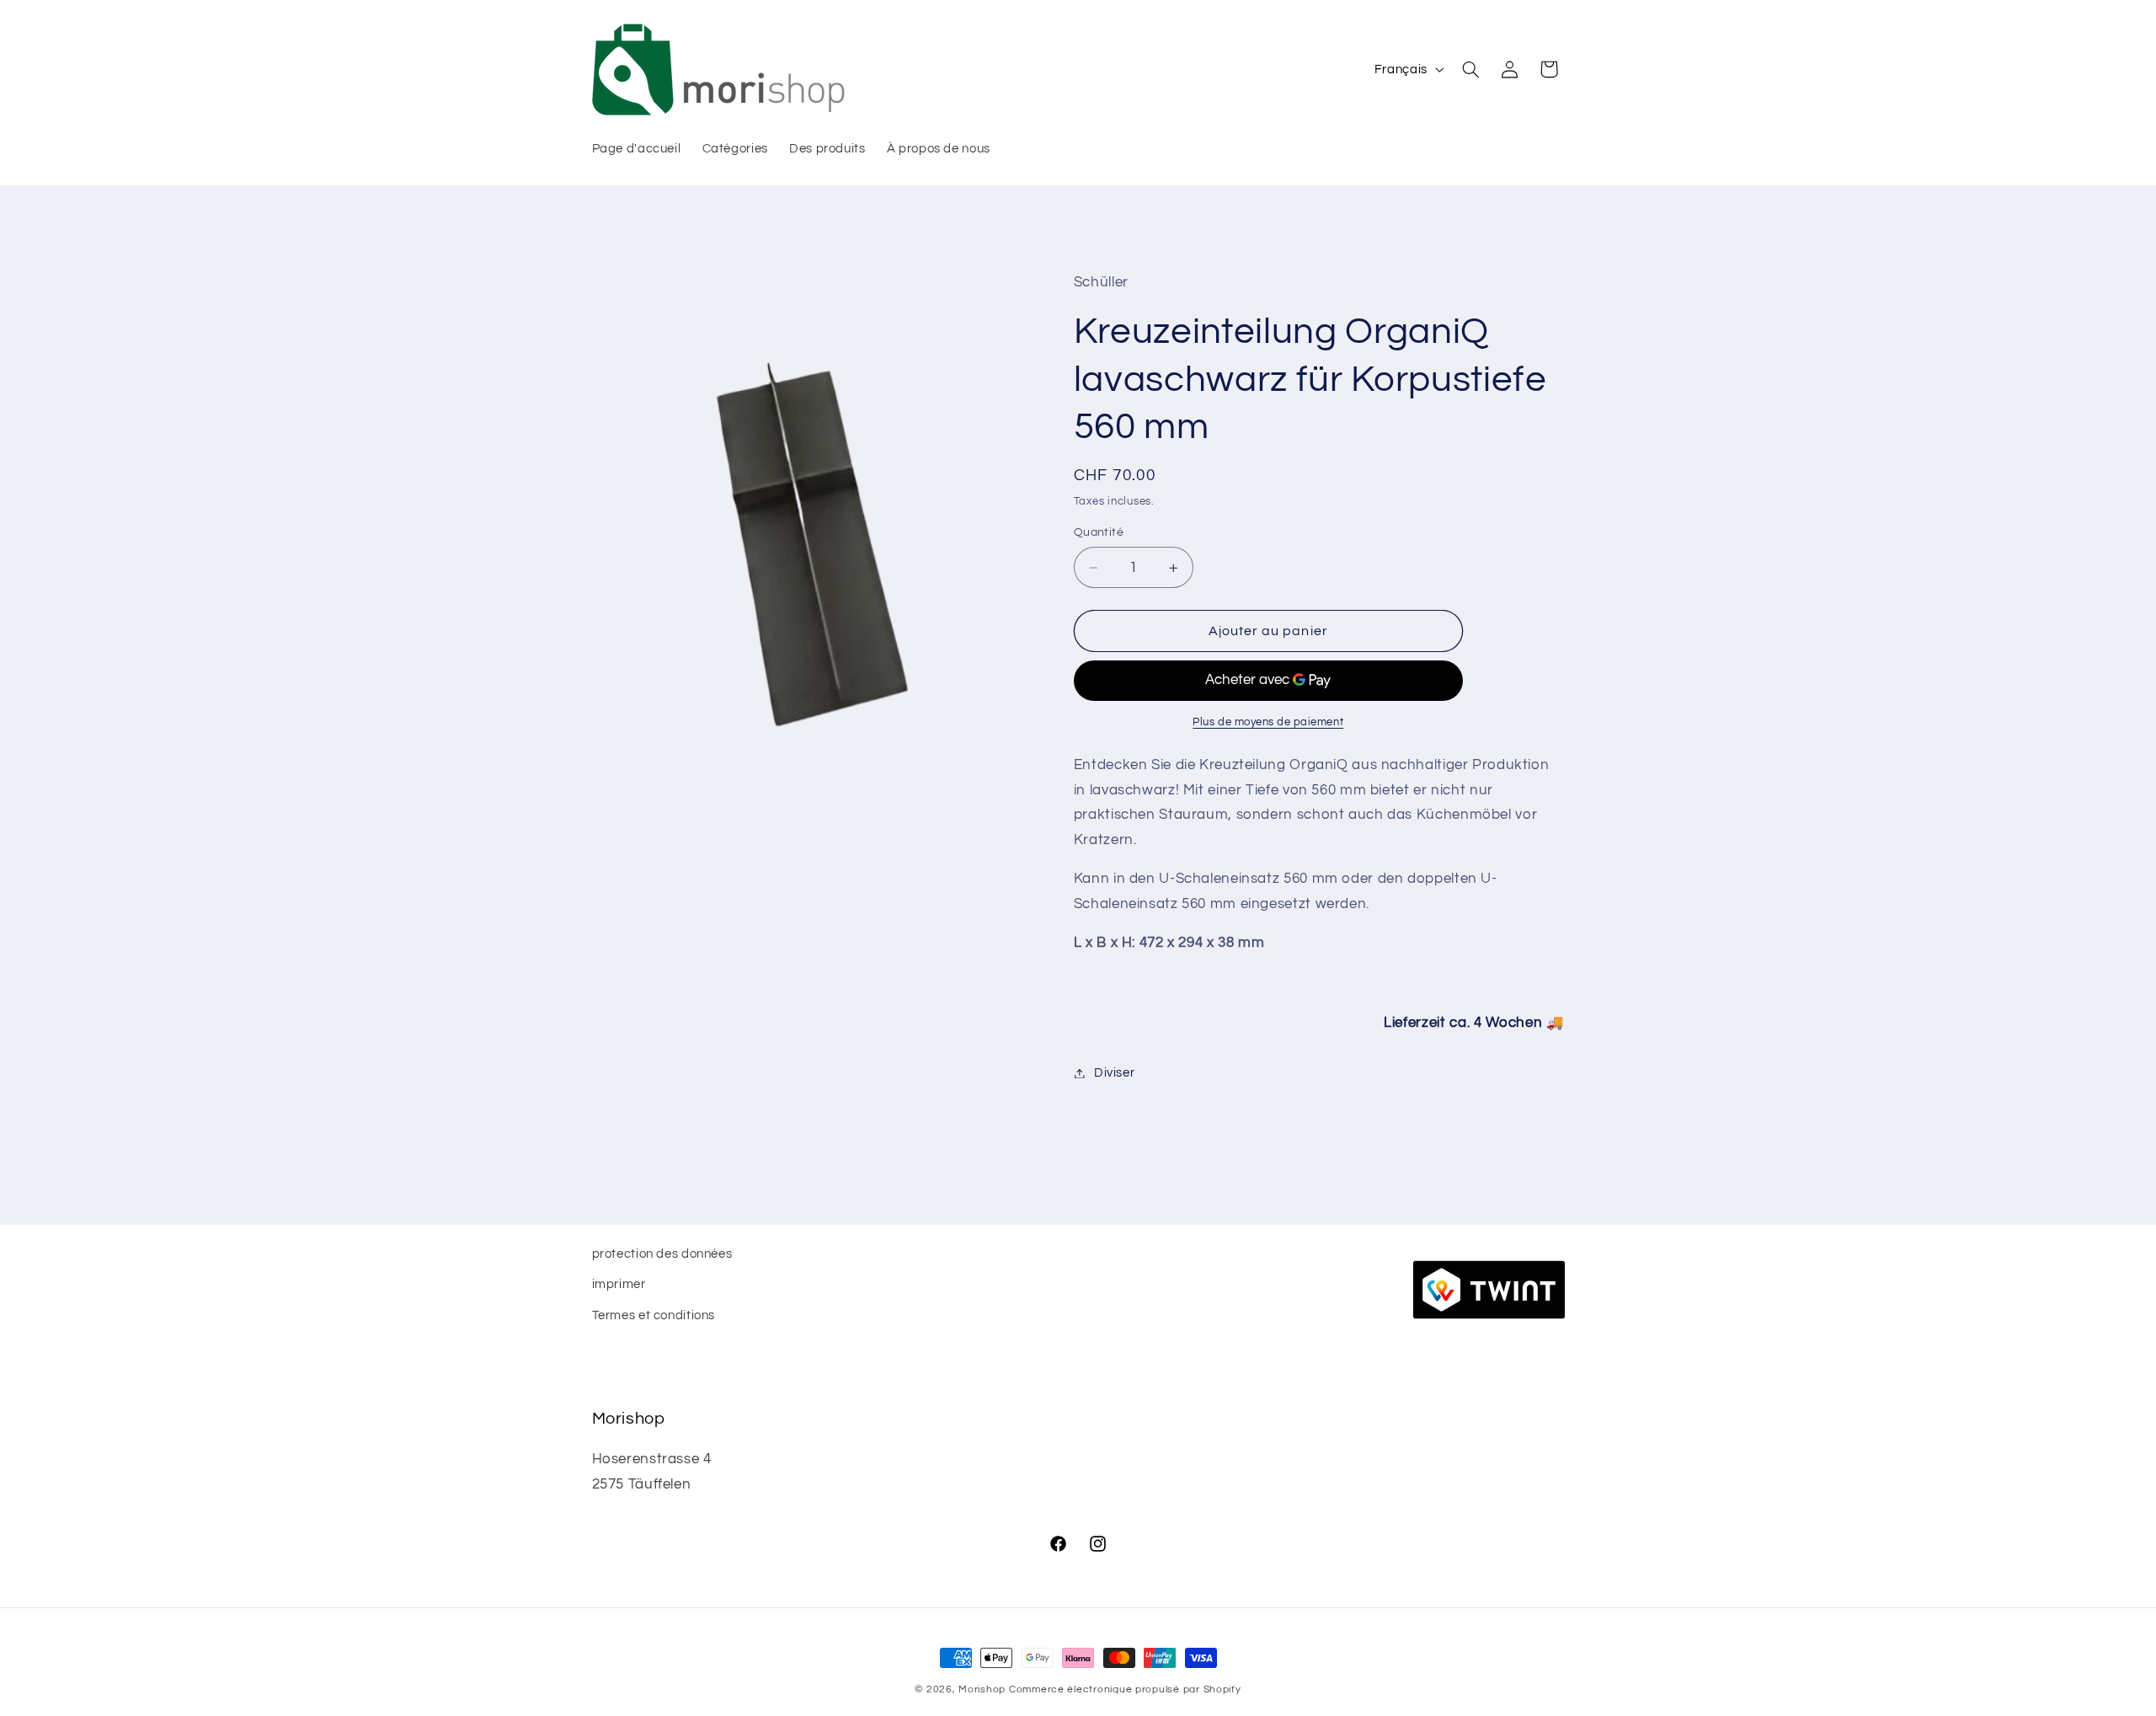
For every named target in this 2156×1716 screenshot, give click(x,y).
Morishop (982, 1689)
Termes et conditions (654, 1315)
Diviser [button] (1114, 1073)
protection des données (662, 1254)
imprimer (619, 1285)
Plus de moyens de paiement (1268, 722)
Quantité (1099, 533)
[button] (1470, 69)
